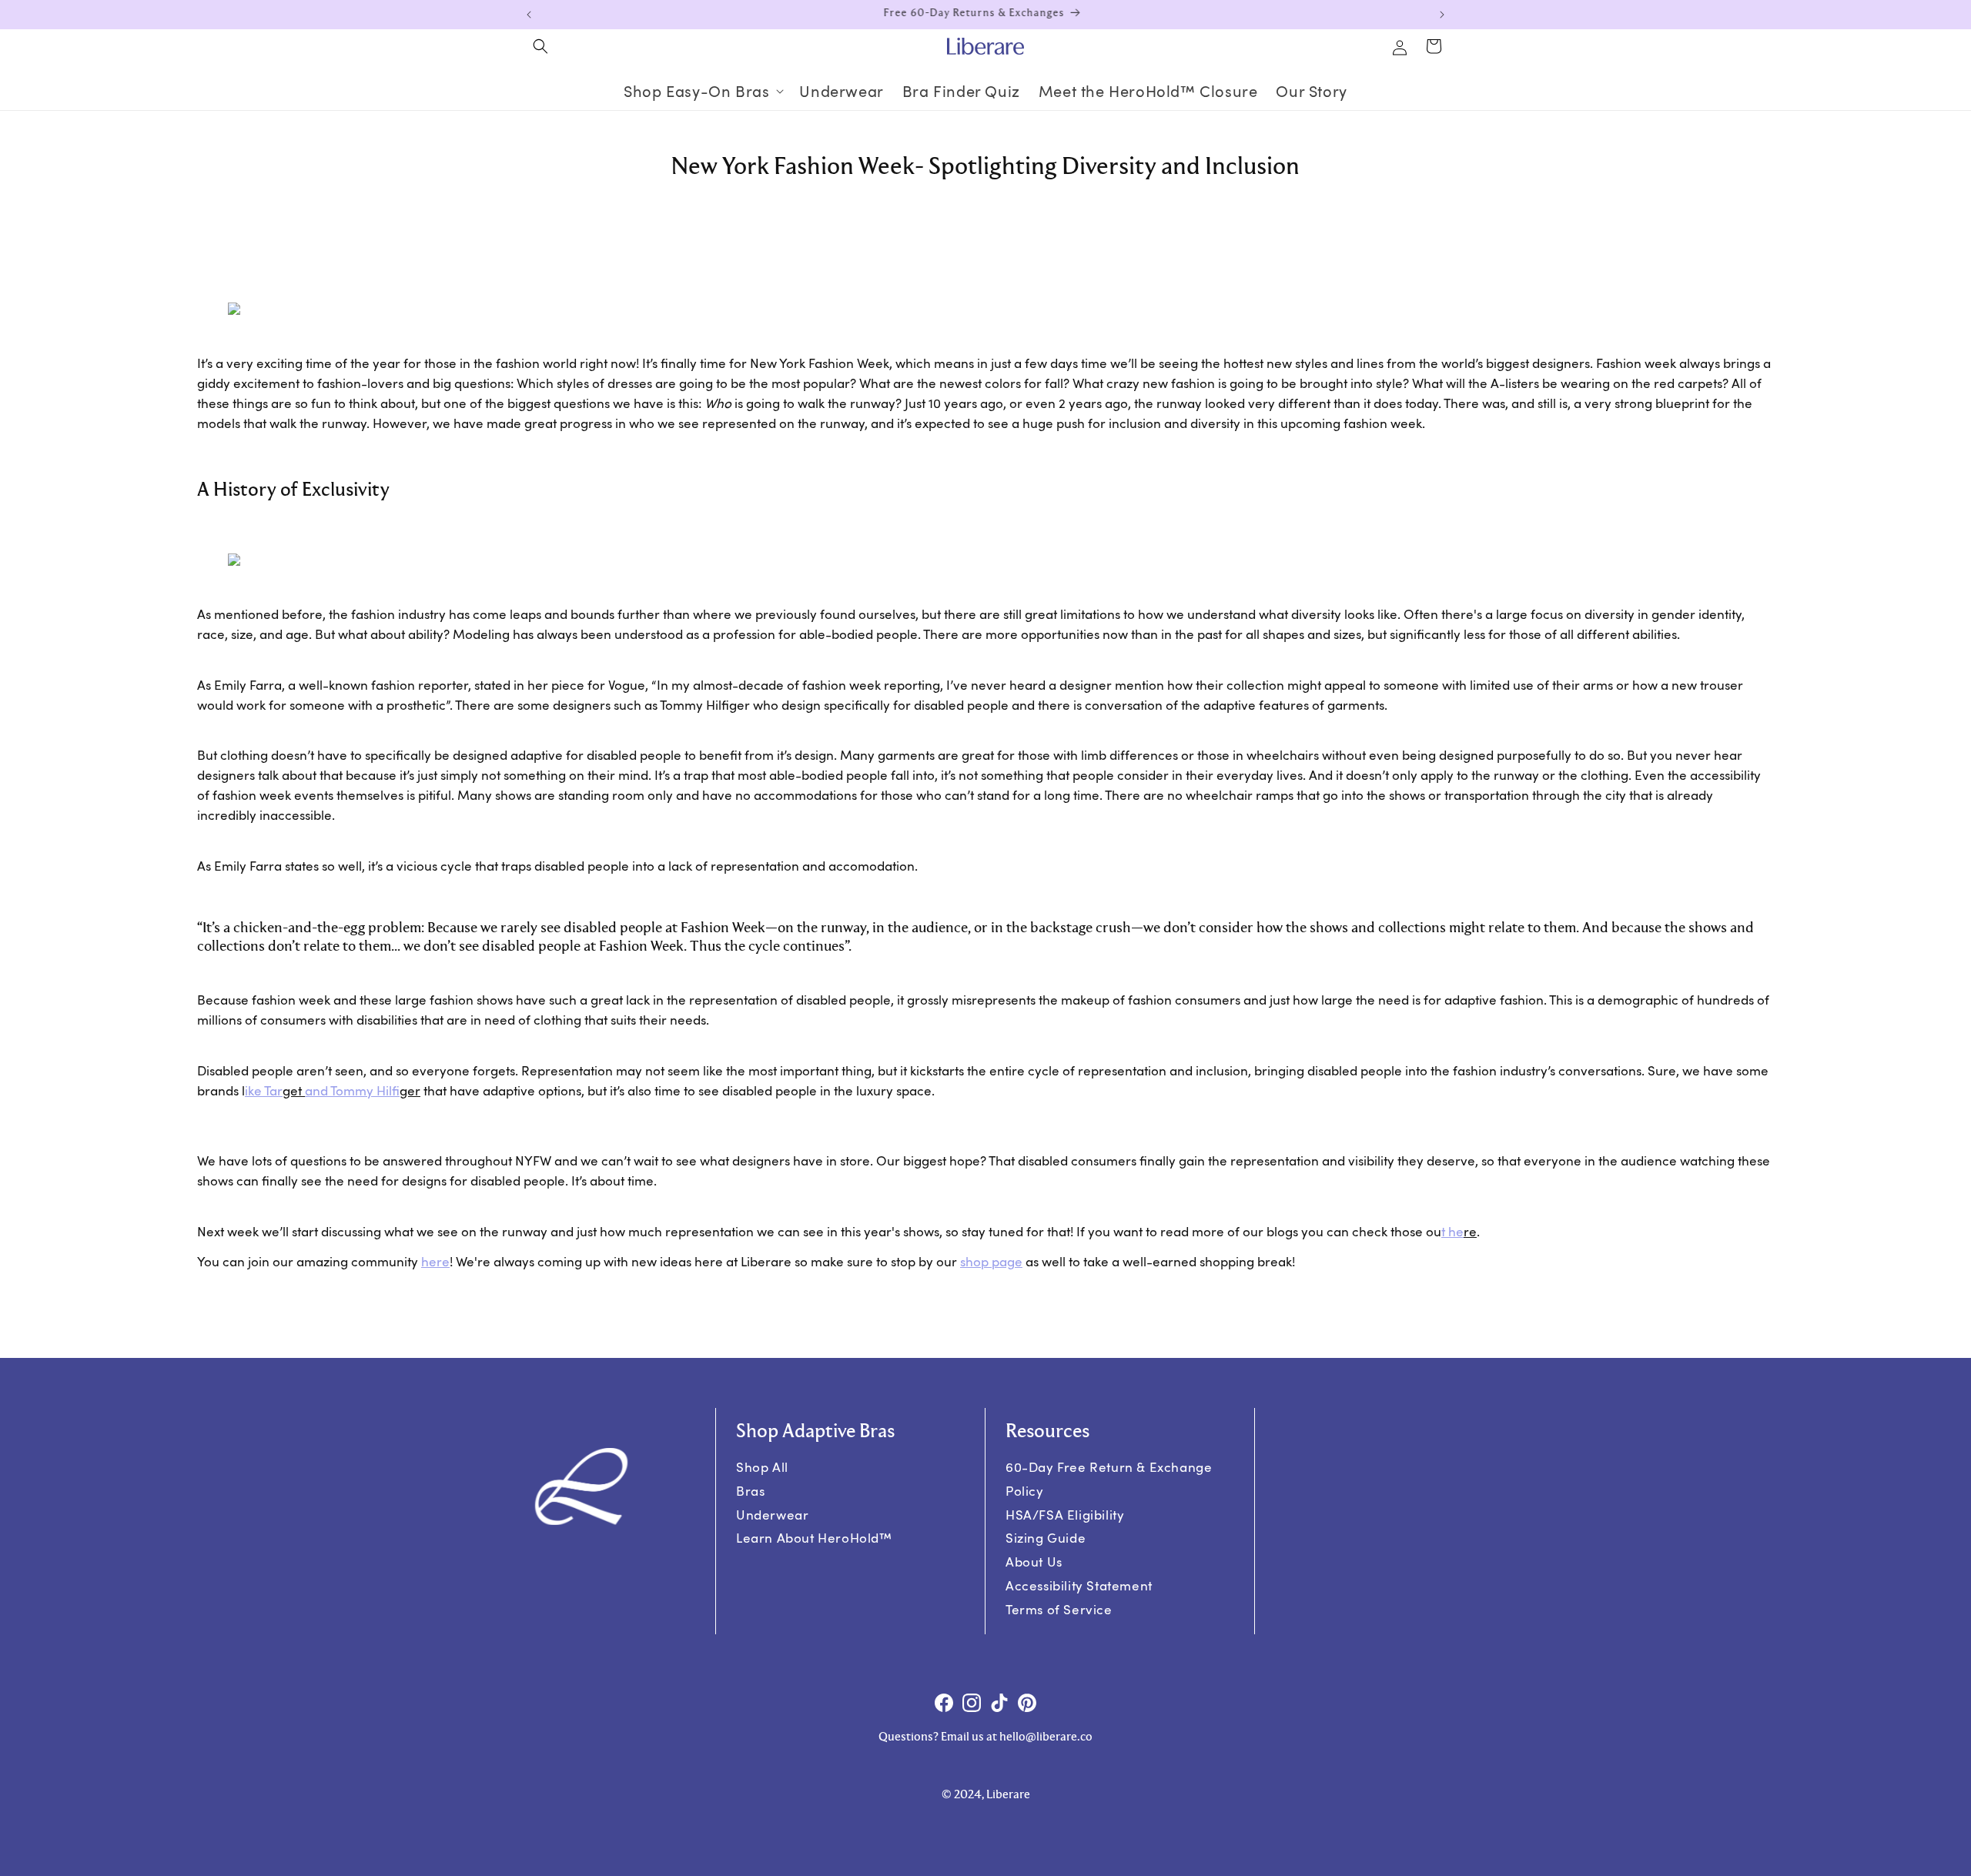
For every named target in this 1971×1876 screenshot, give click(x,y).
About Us (1034, 1562)
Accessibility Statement (1079, 1585)
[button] (540, 46)
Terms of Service (1059, 1609)
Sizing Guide (1046, 1538)
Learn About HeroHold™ (814, 1538)
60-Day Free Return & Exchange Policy (1109, 1479)
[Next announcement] (1442, 15)
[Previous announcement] (529, 15)
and (352, 1090)
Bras (750, 1491)
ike (264, 1090)
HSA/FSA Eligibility (1065, 1515)
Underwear (772, 1515)
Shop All (762, 1467)
